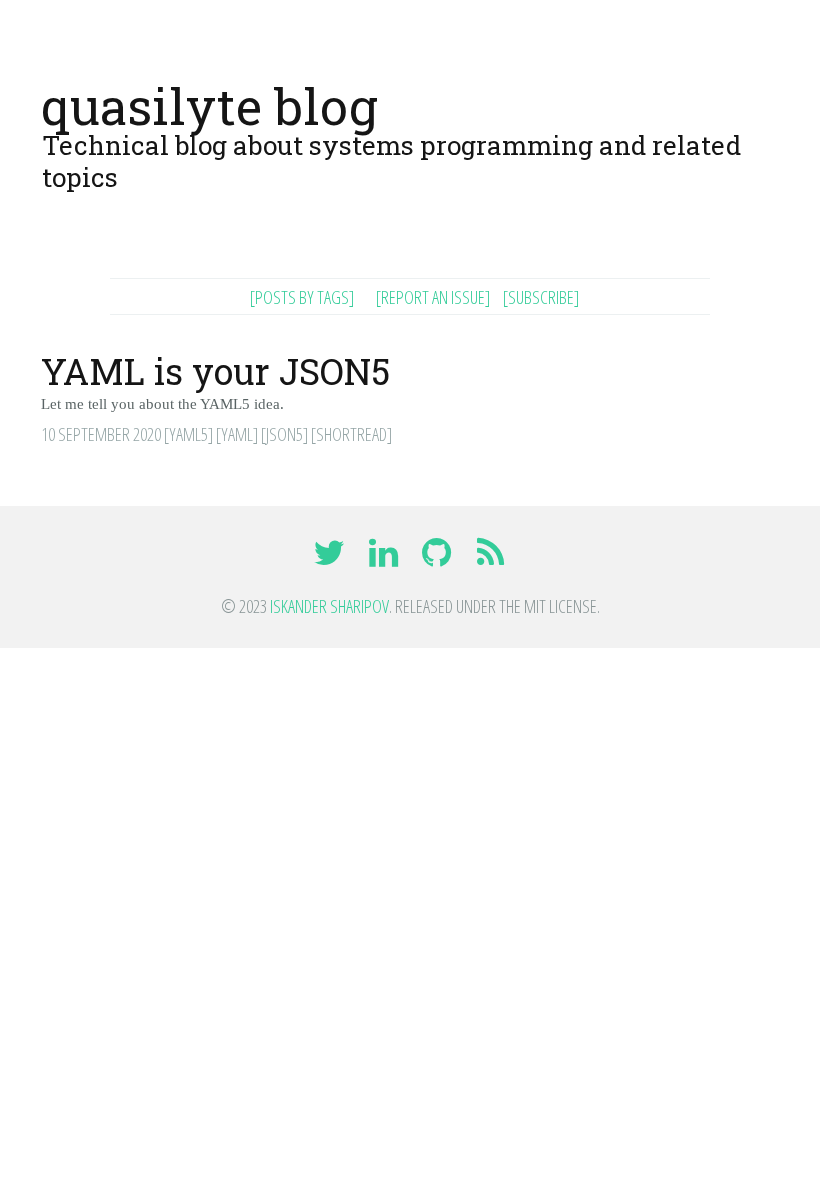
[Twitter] (331, 558)
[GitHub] (438, 558)
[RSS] (491, 558)
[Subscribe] (541, 297)
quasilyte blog (209, 106)
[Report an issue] (433, 297)
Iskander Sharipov (329, 606)
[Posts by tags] (302, 297)
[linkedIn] (384, 558)
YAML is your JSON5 (215, 371)
